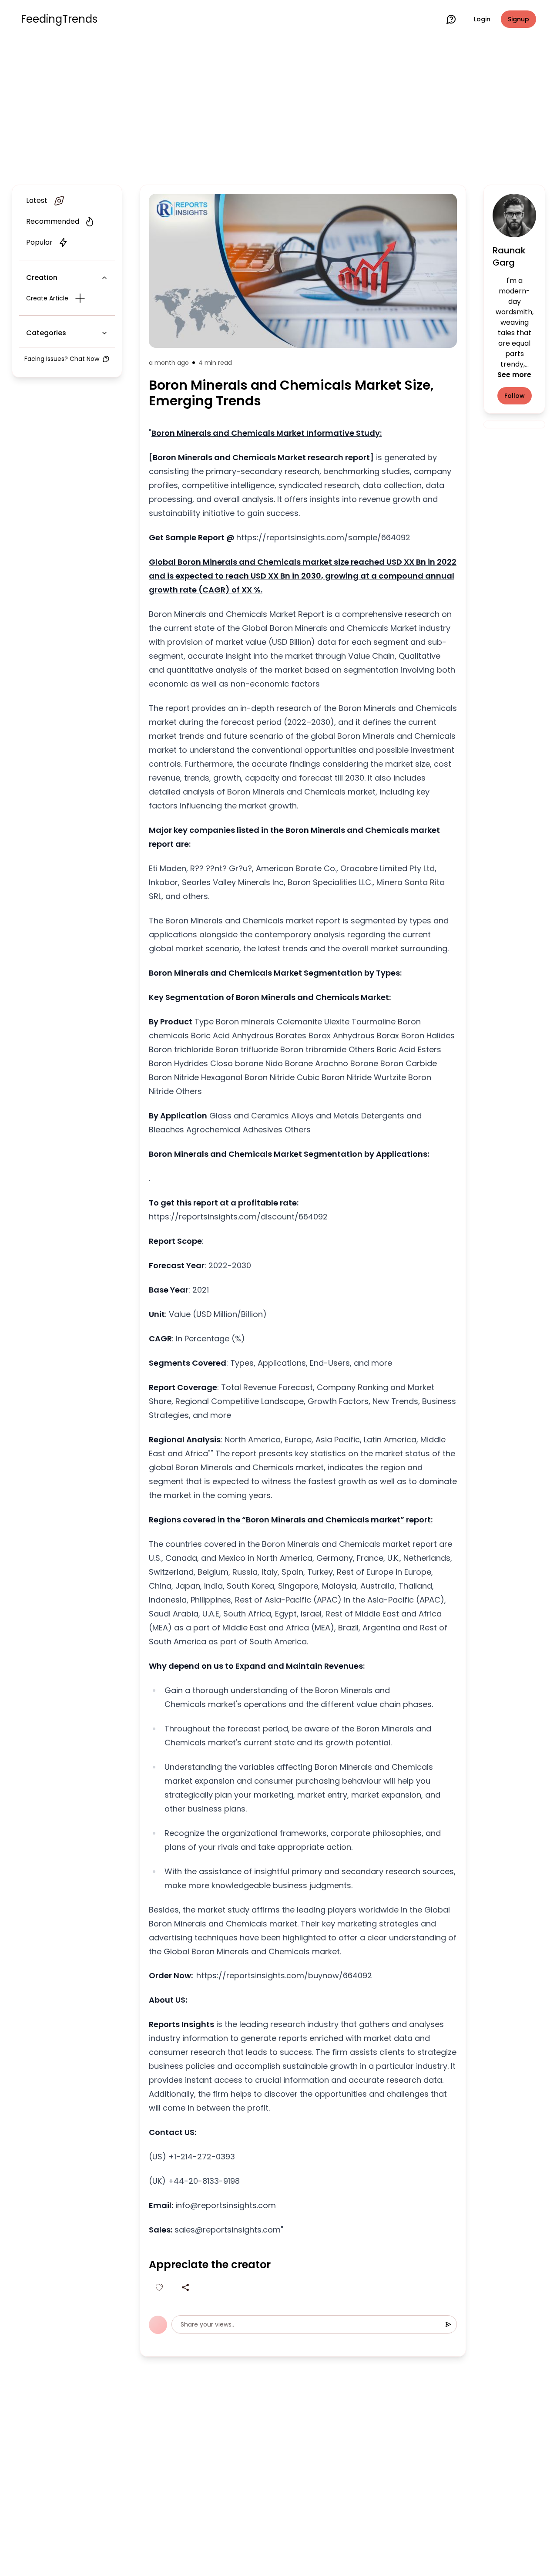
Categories (46, 333)
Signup (518, 19)
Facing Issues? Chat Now (62, 359)
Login (482, 19)
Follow (515, 396)
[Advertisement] (278, 110)
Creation (42, 278)
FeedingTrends (59, 19)
